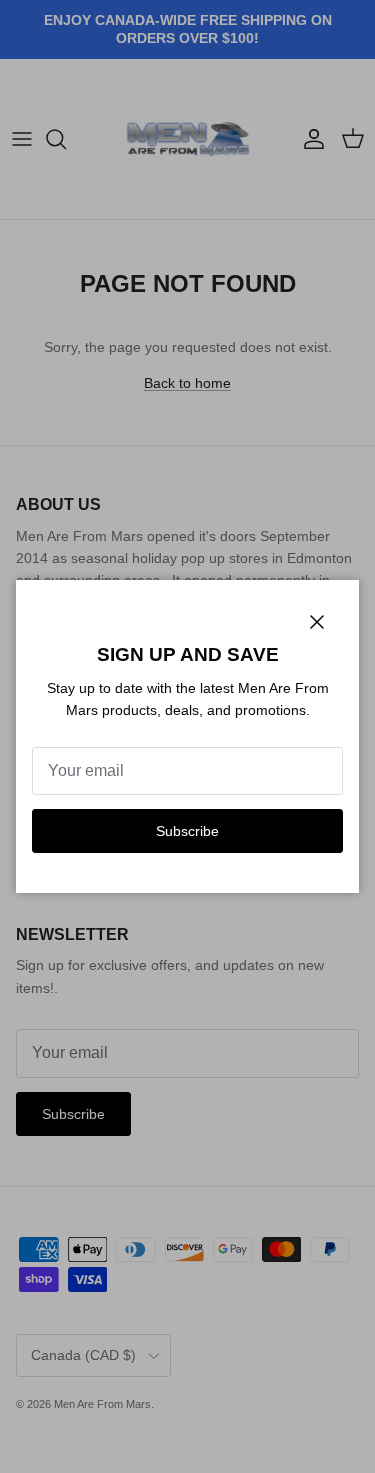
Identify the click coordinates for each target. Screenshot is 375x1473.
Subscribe (187, 831)
